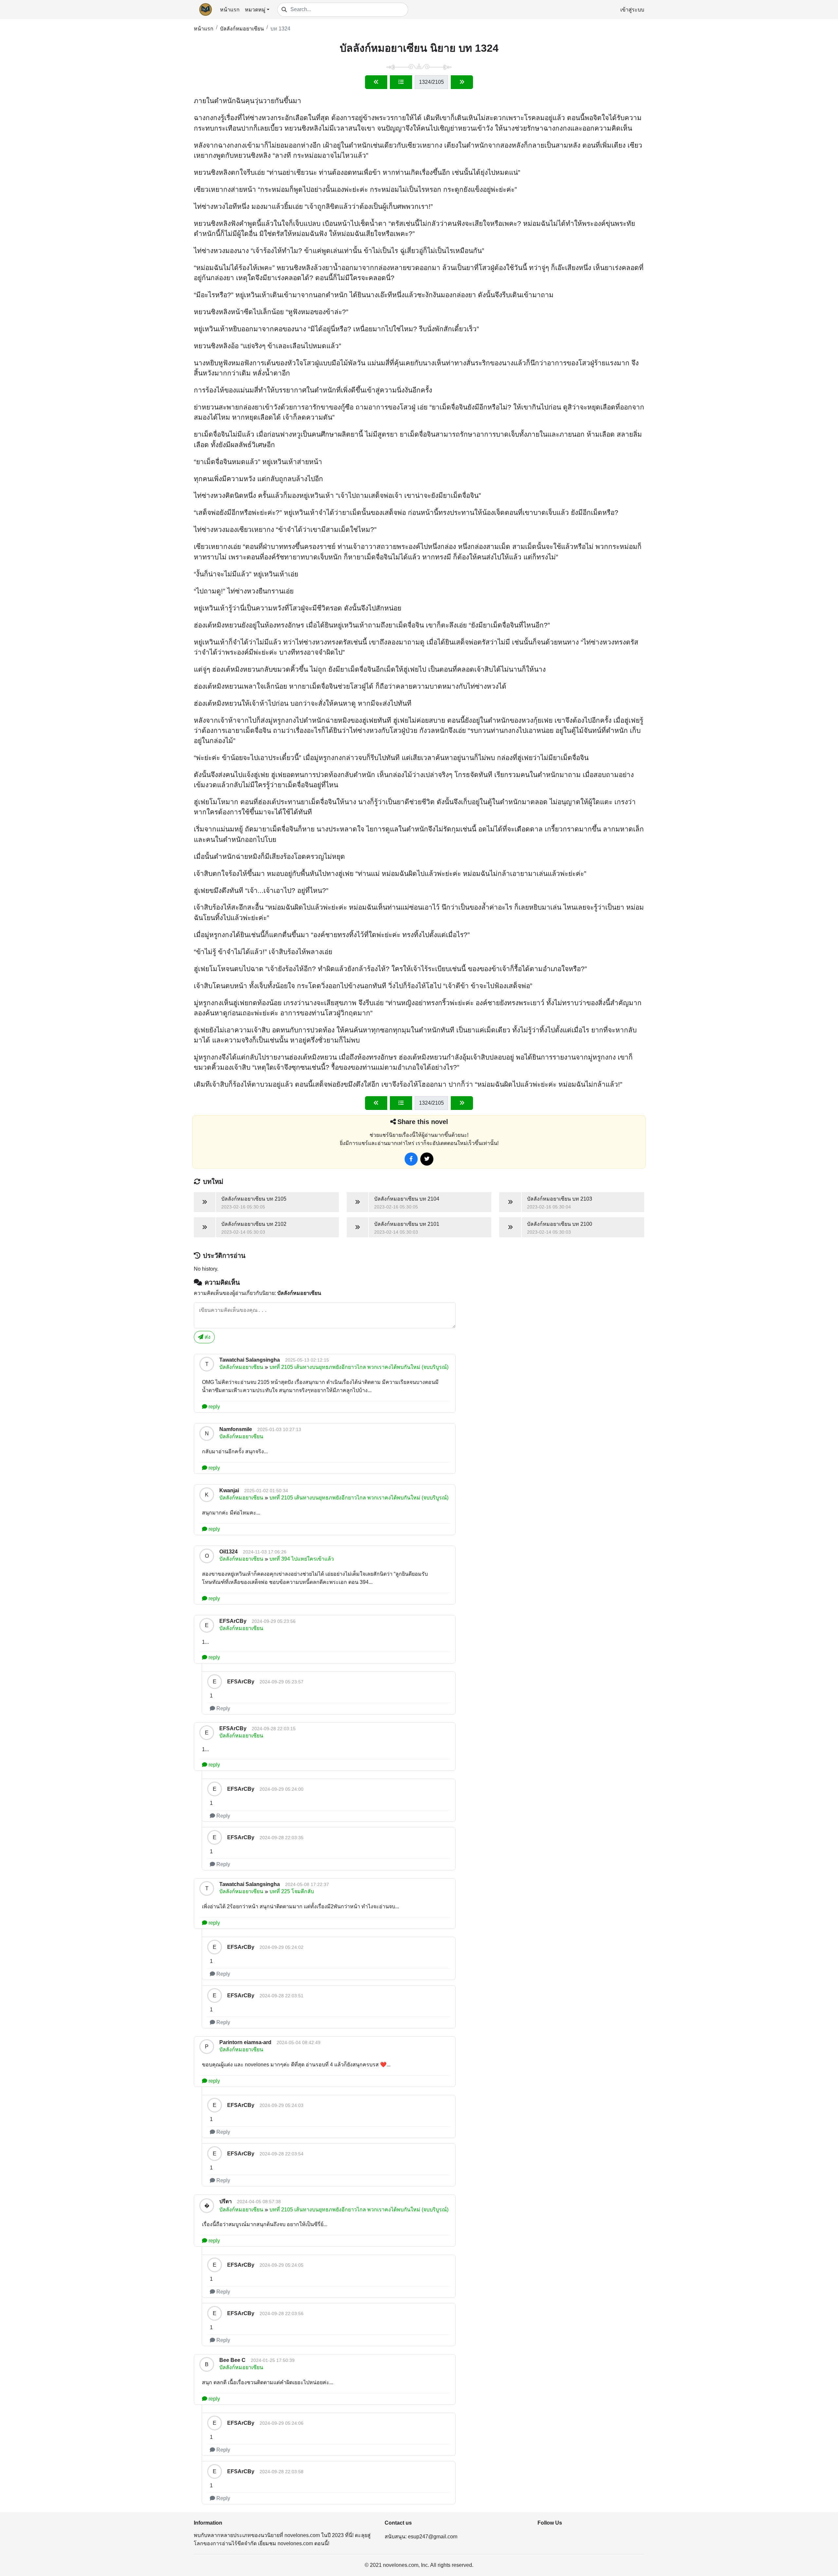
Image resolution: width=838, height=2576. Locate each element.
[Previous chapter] (376, 82)
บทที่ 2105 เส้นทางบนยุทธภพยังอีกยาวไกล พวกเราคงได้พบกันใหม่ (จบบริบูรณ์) (359, 1367)
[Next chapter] (462, 82)
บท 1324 (280, 29)
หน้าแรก (230, 10)
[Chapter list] (401, 82)
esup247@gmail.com (433, 2537)
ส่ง (207, 1337)
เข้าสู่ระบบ (632, 10)
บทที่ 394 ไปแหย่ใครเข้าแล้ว (302, 1559)
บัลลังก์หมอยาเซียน (242, 29)
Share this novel (423, 1122)
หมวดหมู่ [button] (255, 10)
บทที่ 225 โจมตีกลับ (292, 1891)
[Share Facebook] (411, 1159)
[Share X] (427, 1159)
